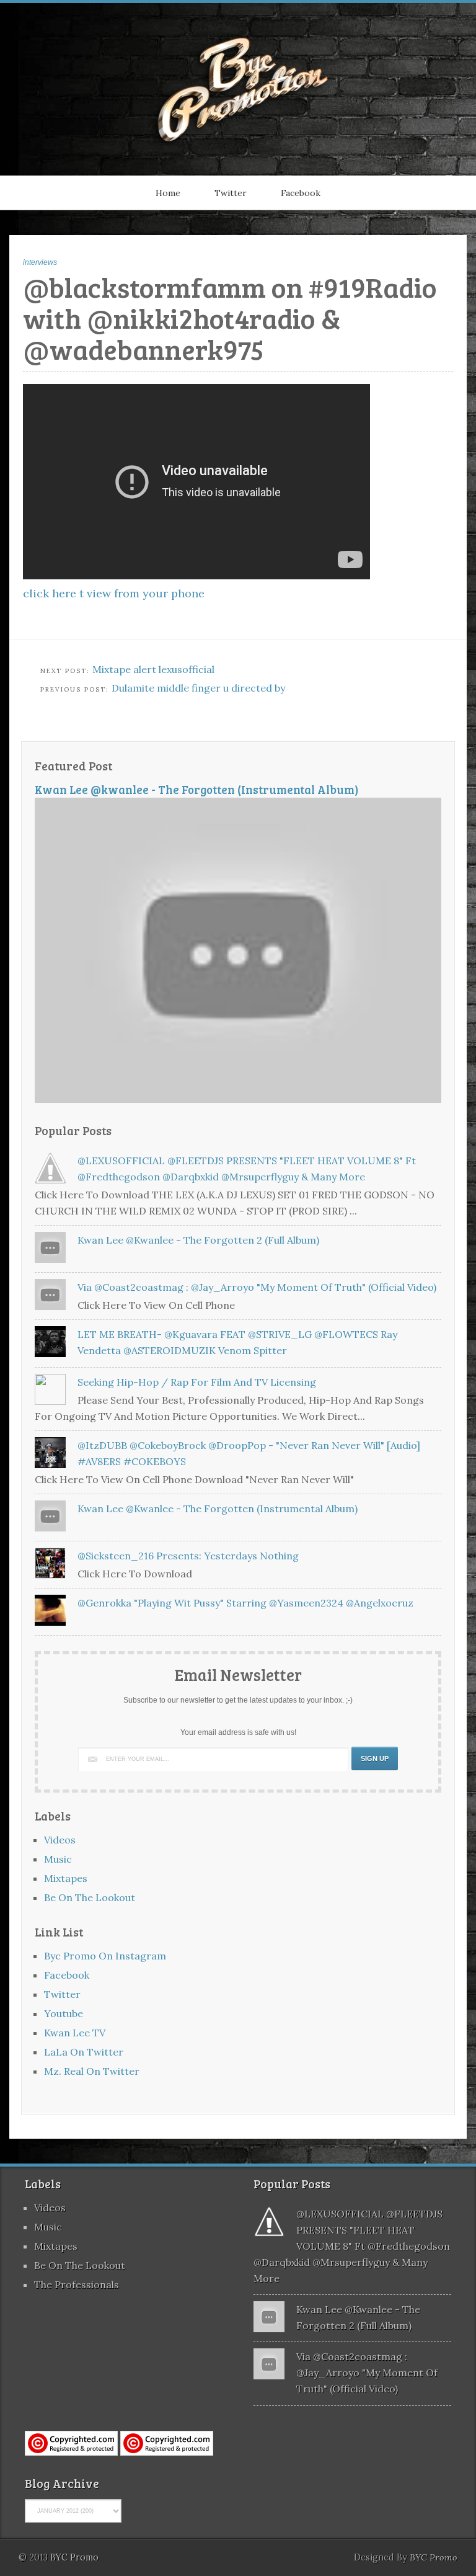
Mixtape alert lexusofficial (153, 669)
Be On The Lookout (90, 1897)
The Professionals (77, 2284)
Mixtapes (66, 1878)
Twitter (231, 193)
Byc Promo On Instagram (105, 1956)
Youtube (64, 2013)
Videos (60, 1840)
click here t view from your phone (114, 593)
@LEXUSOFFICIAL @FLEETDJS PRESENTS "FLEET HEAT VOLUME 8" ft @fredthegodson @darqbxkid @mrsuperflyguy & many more (352, 2246)
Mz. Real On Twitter (92, 2071)
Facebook (301, 193)
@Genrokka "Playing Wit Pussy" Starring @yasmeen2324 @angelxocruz (245, 1603)
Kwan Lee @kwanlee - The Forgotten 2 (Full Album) (198, 1240)
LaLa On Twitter (84, 2052)
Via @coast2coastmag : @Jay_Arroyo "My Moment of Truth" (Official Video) (257, 1287)
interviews (40, 262)
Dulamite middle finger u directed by (198, 688)
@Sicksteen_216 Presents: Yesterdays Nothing (188, 1556)
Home (168, 193)
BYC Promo (434, 2557)
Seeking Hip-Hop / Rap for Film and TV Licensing (197, 1382)
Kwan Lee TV (75, 2033)
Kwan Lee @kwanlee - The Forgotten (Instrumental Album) (197, 789)
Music (58, 1859)
